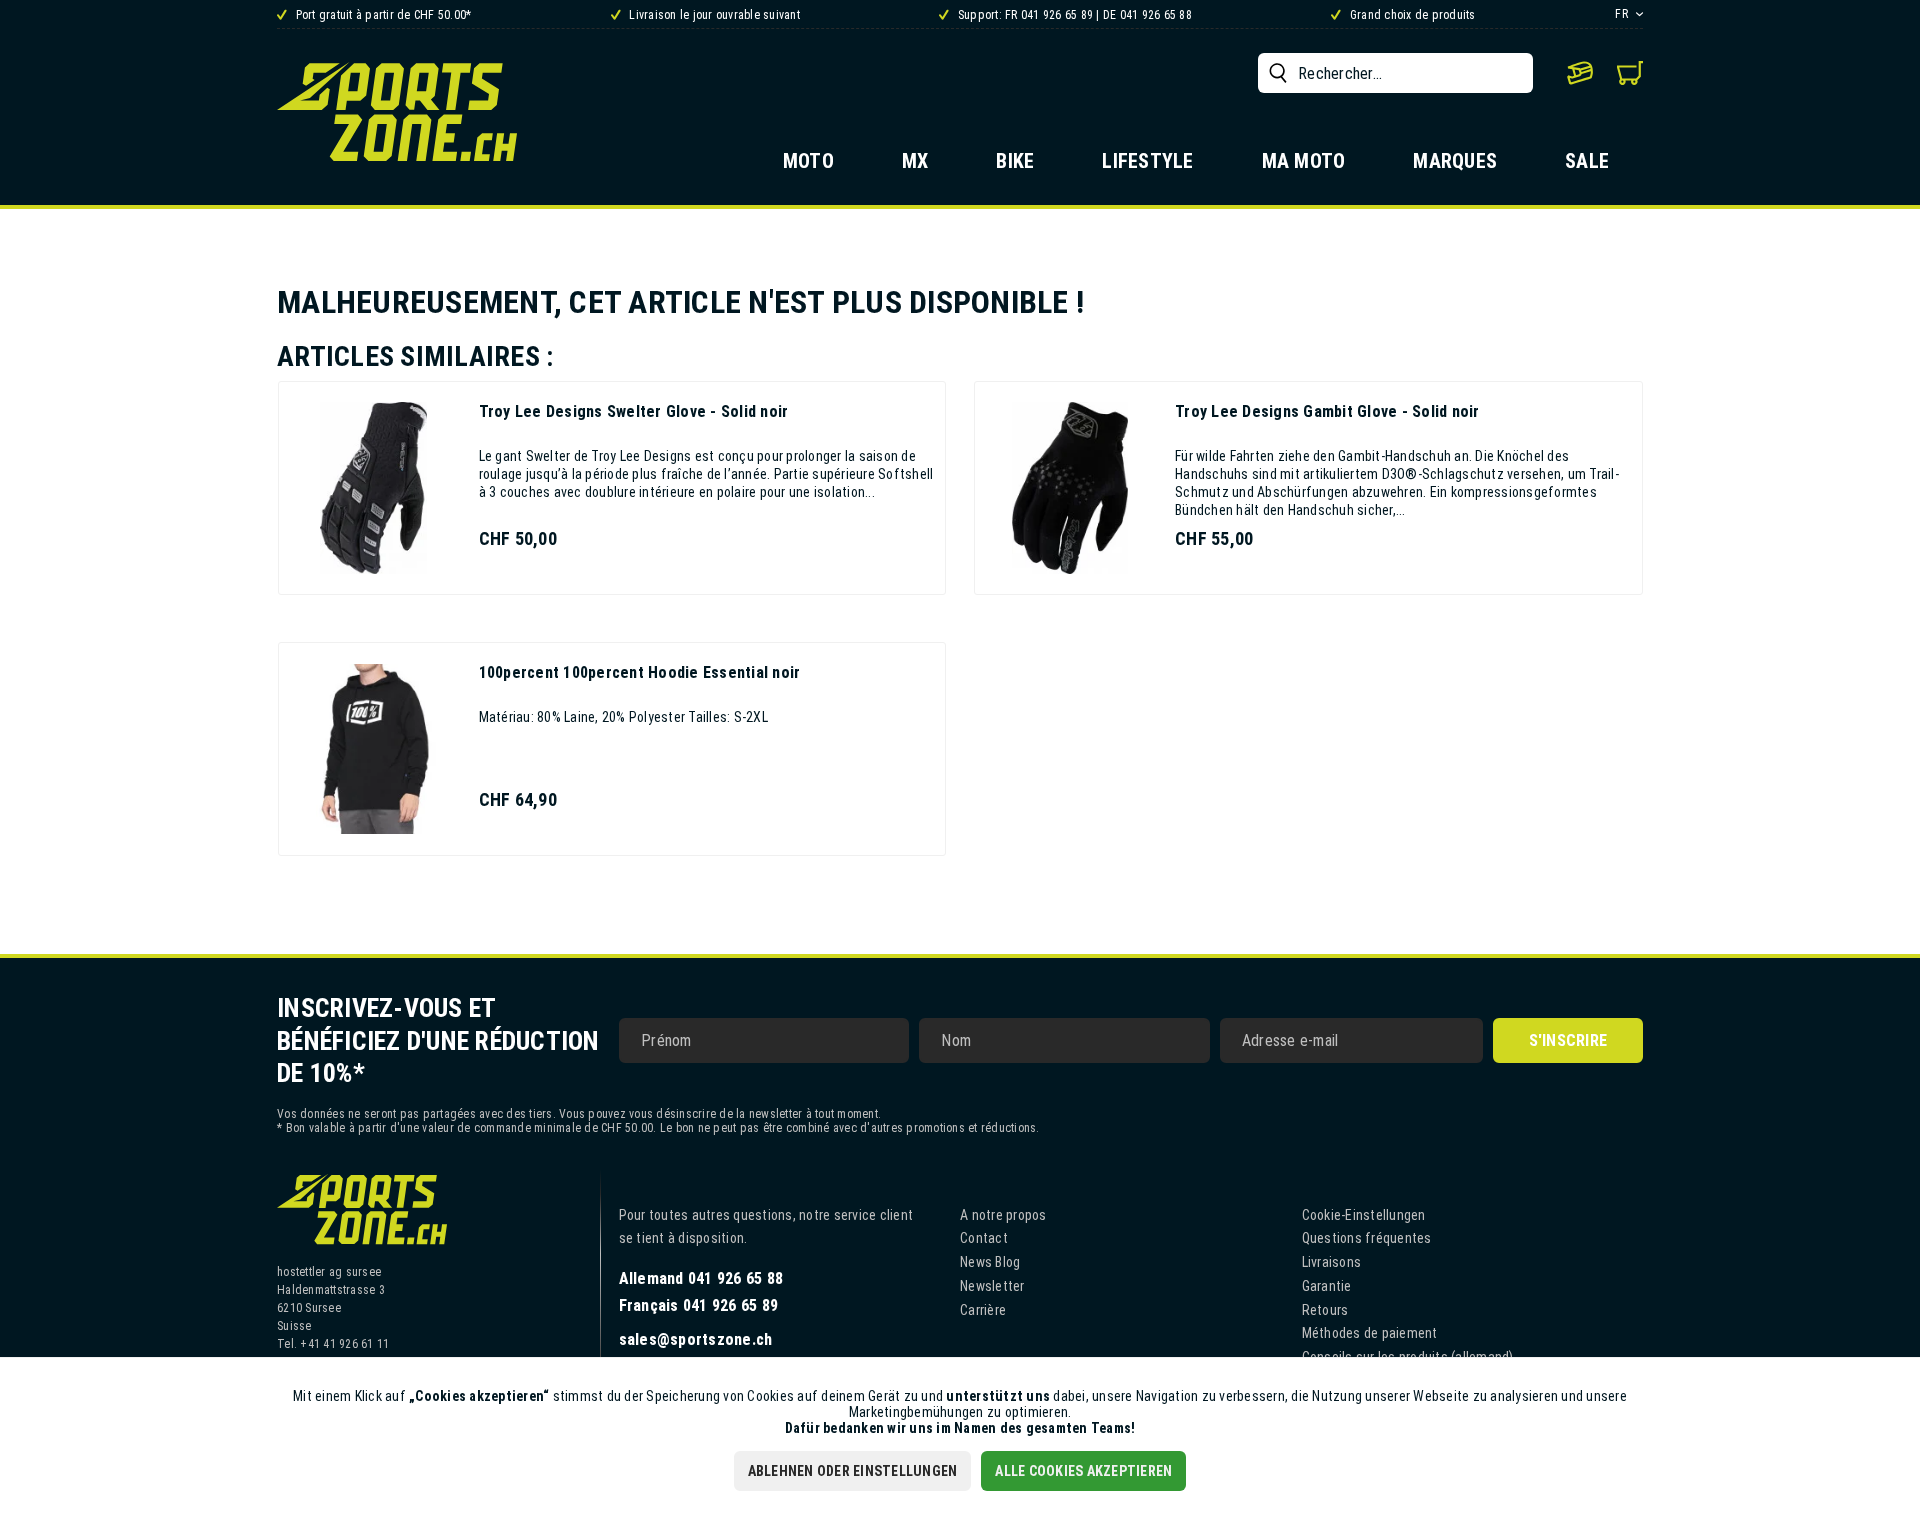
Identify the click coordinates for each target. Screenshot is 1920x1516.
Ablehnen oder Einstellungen (853, 1471)
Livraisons (1332, 1262)
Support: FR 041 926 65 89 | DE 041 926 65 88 (1073, 15)
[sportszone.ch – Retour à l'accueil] (397, 111)
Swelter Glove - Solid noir (634, 411)
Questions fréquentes (1367, 1238)
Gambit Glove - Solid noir (1327, 411)
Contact (984, 1238)
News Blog (990, 1262)
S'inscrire (1568, 1040)
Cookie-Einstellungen (1364, 1215)
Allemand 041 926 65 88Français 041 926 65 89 (701, 1292)
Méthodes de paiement (1370, 1333)
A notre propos (1003, 1215)
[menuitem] (1395, 73)
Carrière (983, 1310)
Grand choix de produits (1411, 15)
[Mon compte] (1580, 73)
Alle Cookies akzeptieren (1083, 1471)
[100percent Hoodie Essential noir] (374, 749)
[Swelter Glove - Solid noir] (374, 488)
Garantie (1327, 1286)
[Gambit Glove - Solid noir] (1070, 488)
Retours (1325, 1310)
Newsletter (992, 1286)
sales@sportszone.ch (696, 1339)
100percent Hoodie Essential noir (640, 672)
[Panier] (1630, 73)
